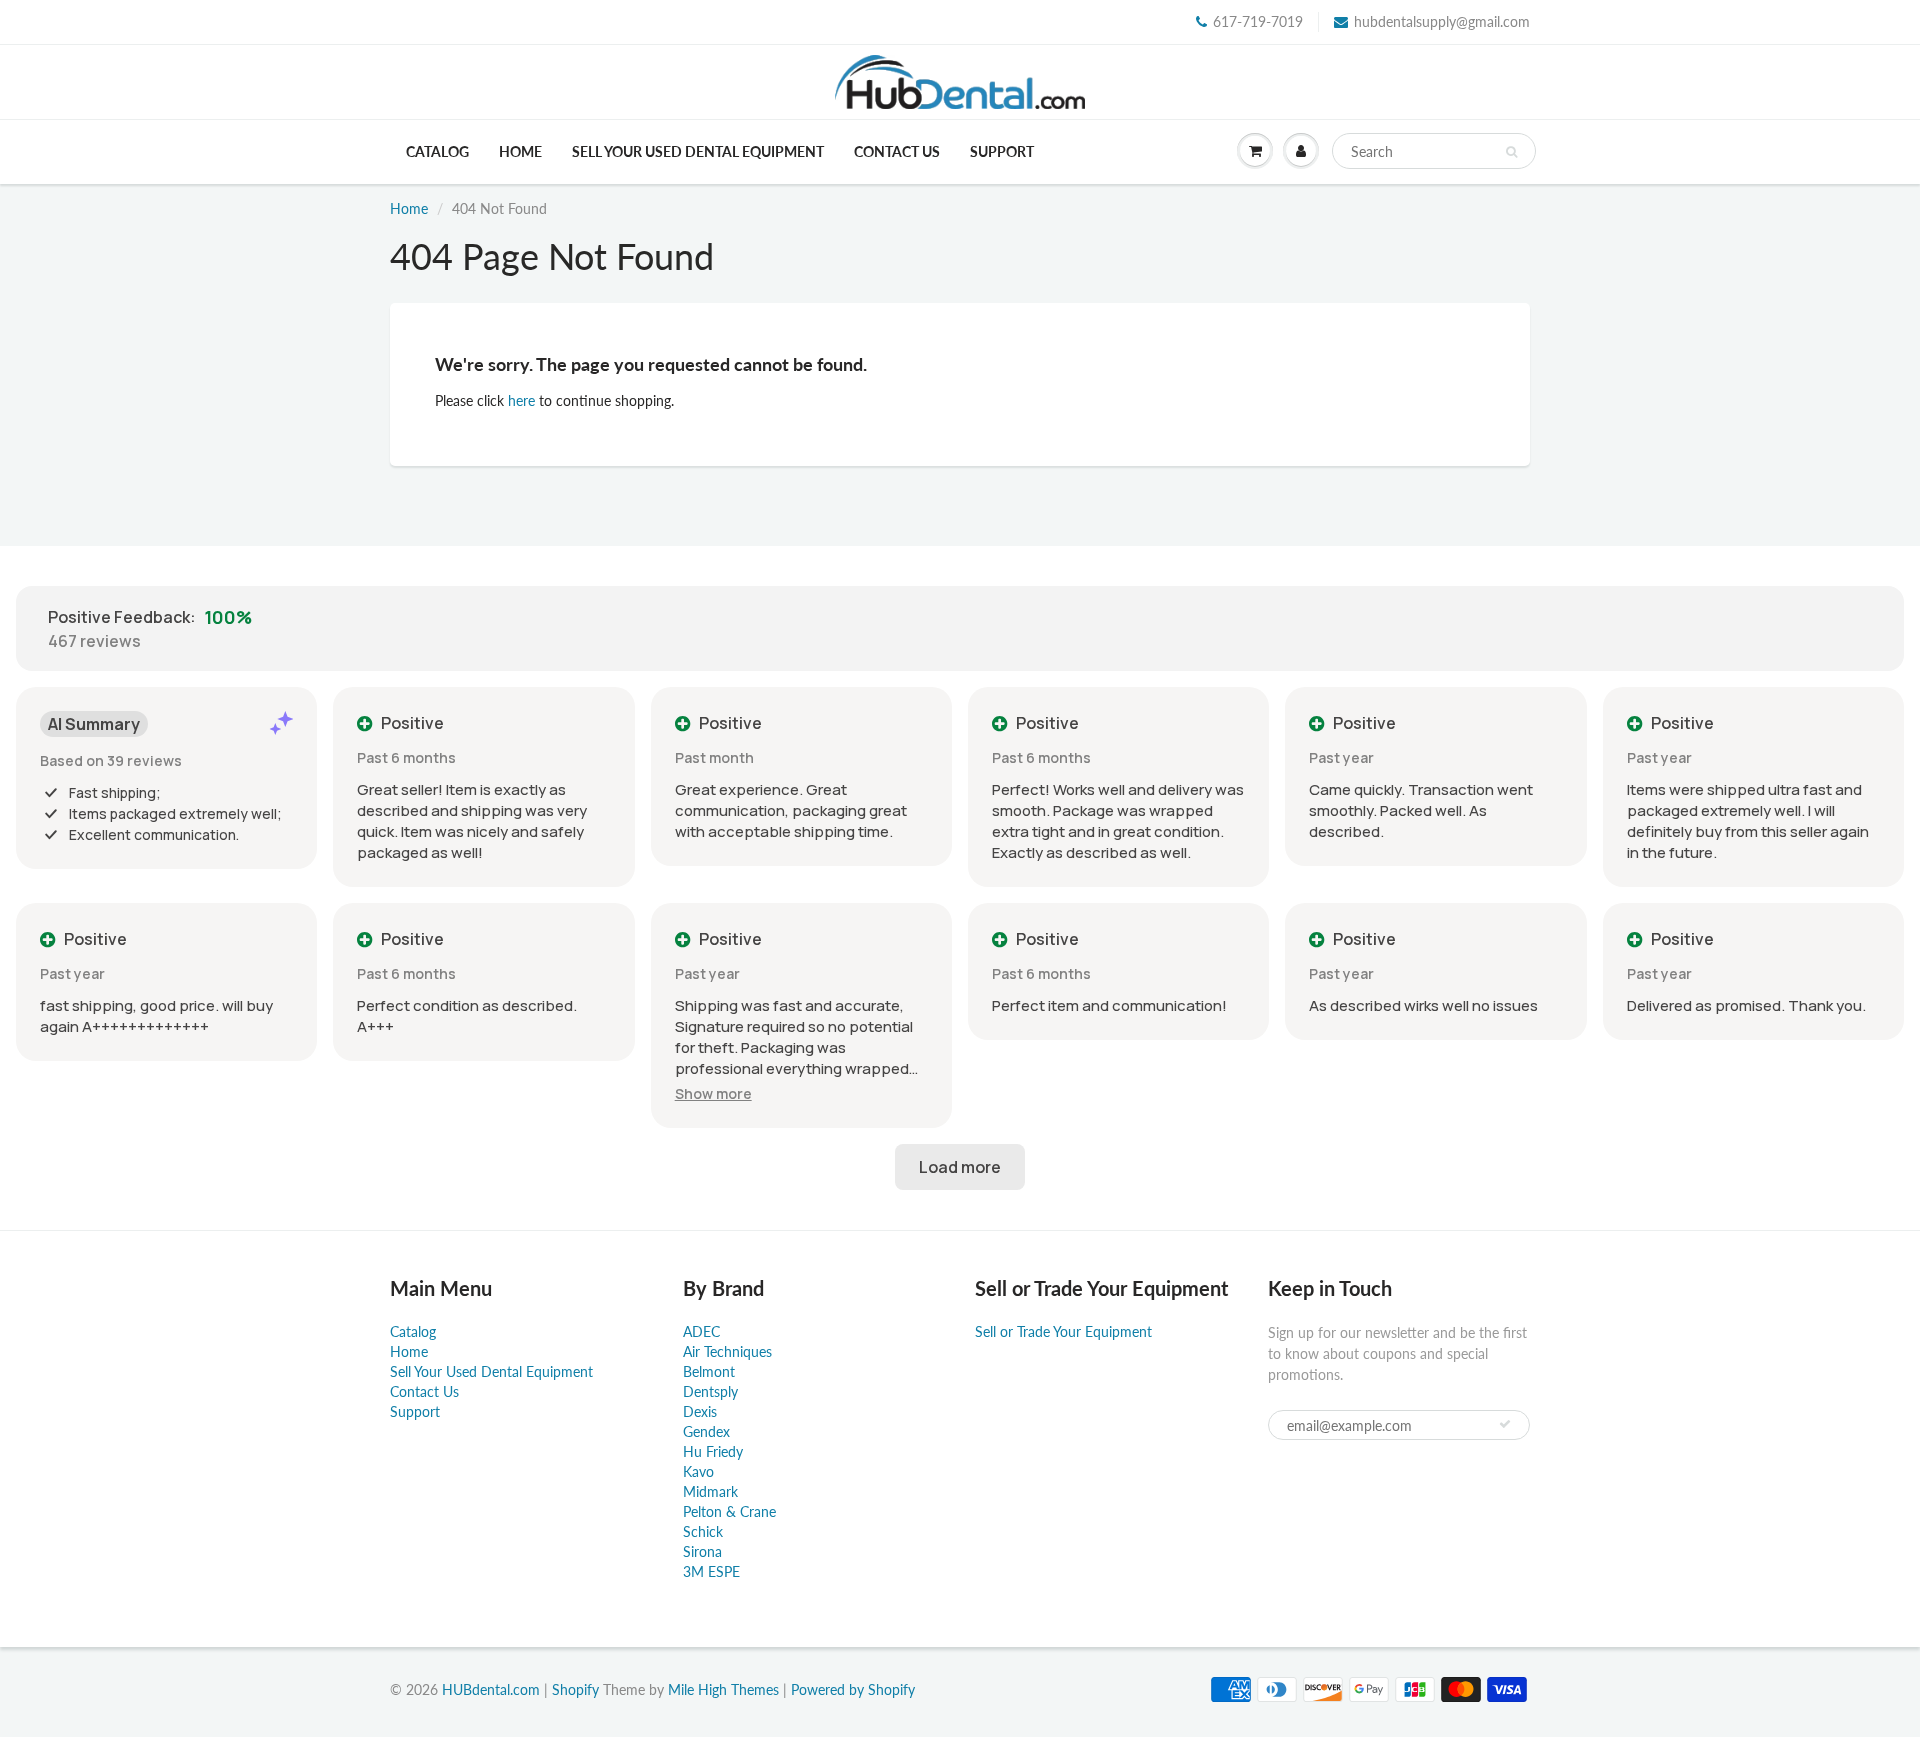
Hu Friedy (713, 1451)
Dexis (700, 1411)
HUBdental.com (491, 1689)
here (521, 400)
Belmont (709, 1371)
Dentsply (710, 1391)
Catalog (437, 151)
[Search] (1511, 152)
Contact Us (897, 151)
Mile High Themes (723, 1689)
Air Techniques (727, 1351)
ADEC (701, 1331)
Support (1002, 151)
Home (520, 151)
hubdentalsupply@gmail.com (1442, 21)
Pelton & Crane (729, 1511)
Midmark (710, 1491)
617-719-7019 (1258, 21)
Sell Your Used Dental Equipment (698, 151)
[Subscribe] (1505, 1424)
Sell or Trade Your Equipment (1063, 1331)
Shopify (575, 1689)
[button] (713, 1093)
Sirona (702, 1551)
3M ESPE (711, 1571)
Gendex (706, 1431)
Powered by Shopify (853, 1689)
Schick (703, 1531)
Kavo (698, 1471)
